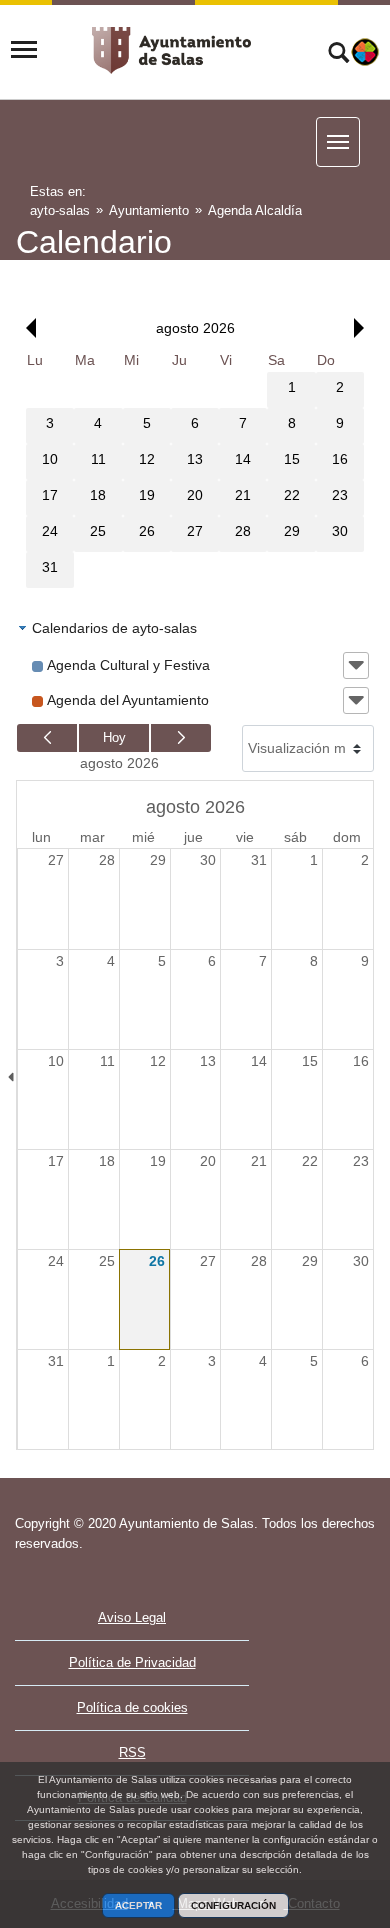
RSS (132, 1752)
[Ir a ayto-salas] (172, 50)
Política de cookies (132, 1707)
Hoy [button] (114, 737)
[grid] (195, 468)
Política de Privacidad (132, 1662)
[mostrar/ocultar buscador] (338, 55)
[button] (26, 328)
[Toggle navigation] (24, 50)
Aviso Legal (132, 1617)
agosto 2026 (119, 763)
